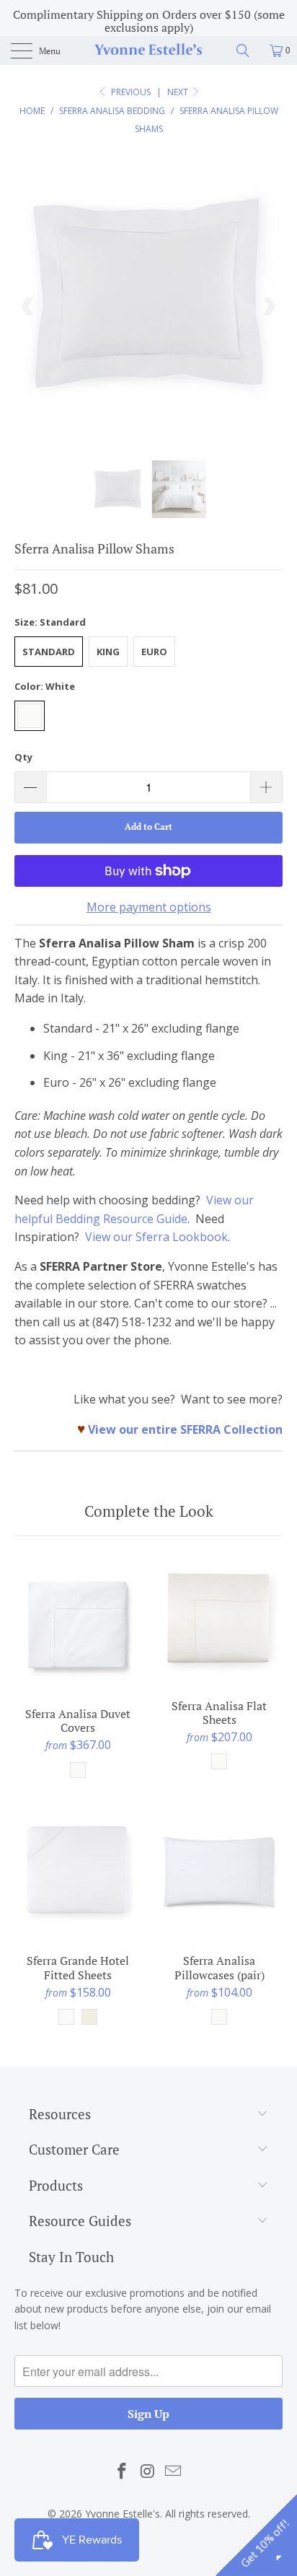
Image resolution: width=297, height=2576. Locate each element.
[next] (269, 307)
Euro (154, 652)
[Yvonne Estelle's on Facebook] (122, 2471)
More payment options (149, 907)
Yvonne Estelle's (123, 2514)
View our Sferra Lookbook (156, 1237)
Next (179, 92)
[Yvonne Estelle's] (148, 51)
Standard (49, 652)
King (108, 652)
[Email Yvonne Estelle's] (174, 2471)
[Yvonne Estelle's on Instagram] (148, 2471)
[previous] (28, 307)
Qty (23, 757)
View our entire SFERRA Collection (185, 1429)
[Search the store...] (248, 51)
